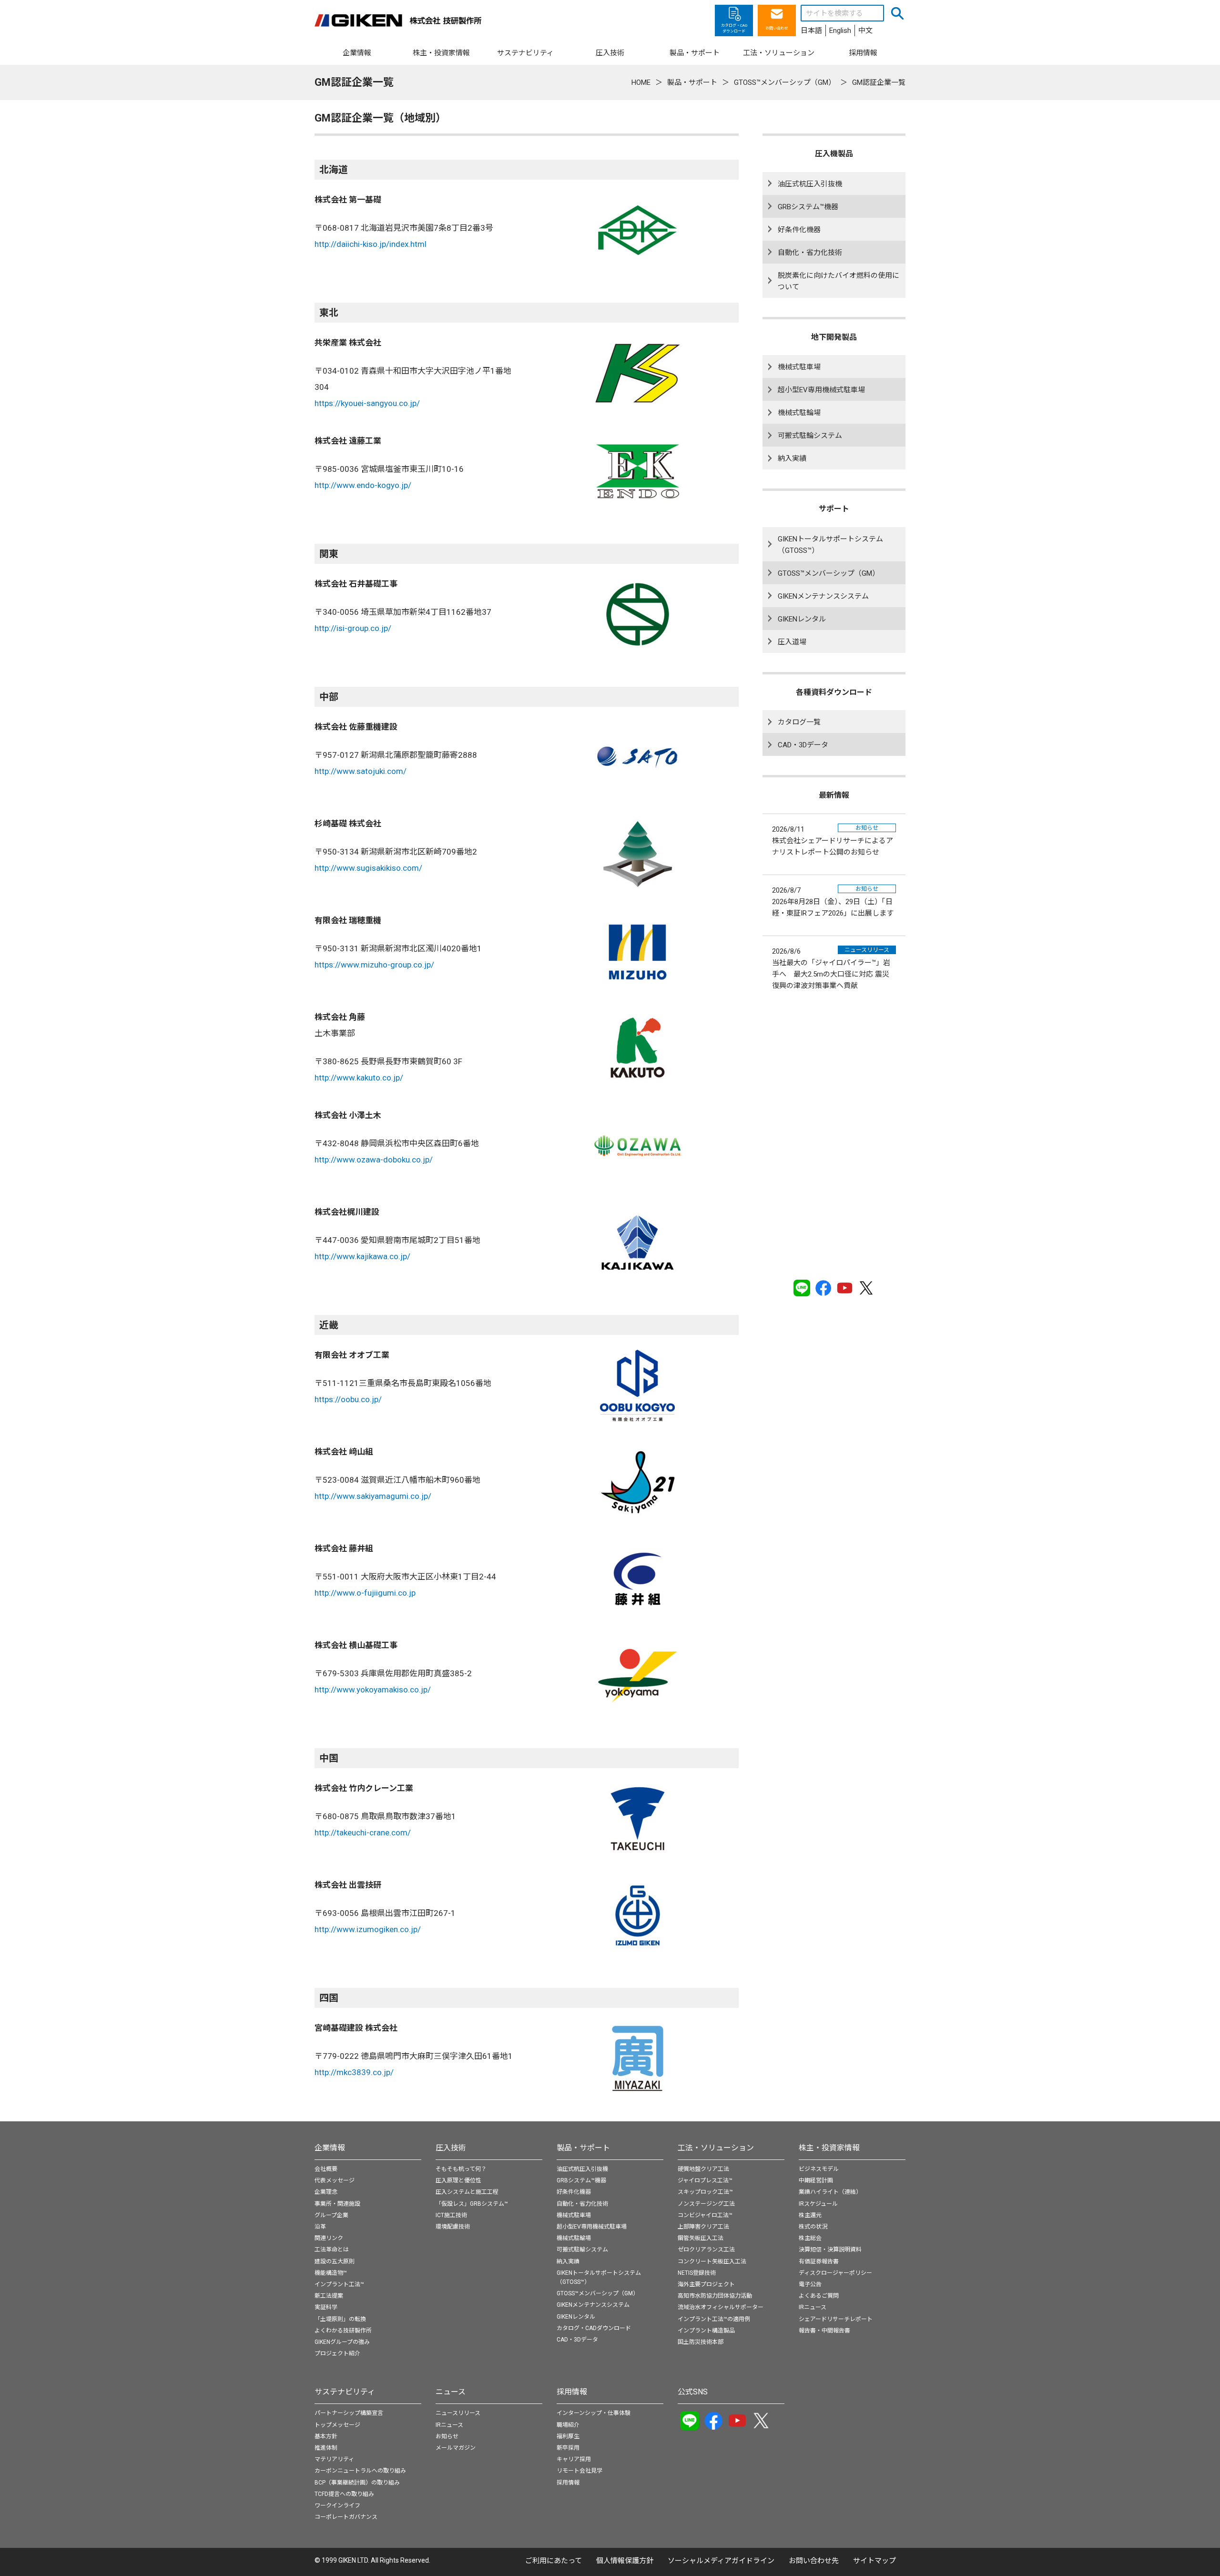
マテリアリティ (334, 2459)
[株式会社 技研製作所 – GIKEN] (398, 20)
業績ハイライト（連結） (830, 2192)
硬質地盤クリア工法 (703, 2169)
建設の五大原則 (335, 2261)
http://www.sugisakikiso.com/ (368, 868)
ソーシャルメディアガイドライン (721, 2561)
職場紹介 (568, 2425)
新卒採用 (568, 2448)
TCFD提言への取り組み (344, 2494)
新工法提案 (329, 2296)
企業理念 (326, 2192)
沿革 (320, 2227)
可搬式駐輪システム (810, 436)
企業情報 (330, 2148)
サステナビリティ (345, 2392)
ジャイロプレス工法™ (705, 2180)
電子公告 (810, 2284)
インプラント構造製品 (706, 2331)
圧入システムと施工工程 (467, 2192)
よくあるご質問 (819, 2296)
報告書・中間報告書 (824, 2331)
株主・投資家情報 (829, 2148)
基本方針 (326, 2436)
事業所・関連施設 (337, 2204)
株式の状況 (813, 2227)
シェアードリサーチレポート (836, 2319)
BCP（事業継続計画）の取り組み (357, 2483)
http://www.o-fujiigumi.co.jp (365, 1593)
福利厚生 (568, 2436)
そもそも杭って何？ (461, 2169)
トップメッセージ (337, 2425)
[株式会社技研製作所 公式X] (866, 1288)
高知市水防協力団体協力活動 (715, 2296)
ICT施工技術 (451, 2215)
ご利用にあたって (554, 2561)
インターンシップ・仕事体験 (594, 2413)
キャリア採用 (574, 2459)
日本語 (811, 31)
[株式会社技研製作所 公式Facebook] (823, 1288)
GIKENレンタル (802, 619)
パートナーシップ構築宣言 (349, 2413)
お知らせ (447, 2436)
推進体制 (326, 2448)
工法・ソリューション (716, 2148)
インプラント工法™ (339, 2284)
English (840, 31)
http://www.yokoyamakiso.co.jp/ (373, 1690)
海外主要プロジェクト (706, 2284)
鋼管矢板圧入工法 (701, 2238)
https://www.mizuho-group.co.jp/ (374, 965)
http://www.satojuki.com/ (361, 771)
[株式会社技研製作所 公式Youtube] (845, 1288)
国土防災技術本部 (701, 2342)
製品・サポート (583, 2148)
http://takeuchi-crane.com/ (363, 1833)
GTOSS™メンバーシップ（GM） (829, 573)
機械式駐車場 (799, 367)
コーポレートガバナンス (346, 2517)
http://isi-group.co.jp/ (353, 628)
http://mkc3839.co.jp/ (354, 2072)
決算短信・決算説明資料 (830, 2250)
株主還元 (810, 2215)
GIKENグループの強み (342, 2342)
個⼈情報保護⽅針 (625, 2561)
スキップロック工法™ (705, 2192)
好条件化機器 (799, 230)
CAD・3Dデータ (803, 745)
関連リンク (329, 2238)
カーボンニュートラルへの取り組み (360, 2471)
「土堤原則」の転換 (340, 2319)
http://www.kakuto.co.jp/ (359, 1078)
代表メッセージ (335, 2180)
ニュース (451, 2392)
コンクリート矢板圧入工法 (712, 2261)
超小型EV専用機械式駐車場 (821, 390)
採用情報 (572, 2392)
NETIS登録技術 (697, 2273)
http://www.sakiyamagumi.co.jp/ (373, 1496)
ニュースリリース (458, 2413)
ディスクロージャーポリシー (835, 2273)
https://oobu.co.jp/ (348, 1399)
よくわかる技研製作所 (343, 2331)
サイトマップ (874, 2561)
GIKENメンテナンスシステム (823, 596)
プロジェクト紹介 (337, 2353)
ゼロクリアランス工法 (706, 2250)
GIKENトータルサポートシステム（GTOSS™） (830, 545)
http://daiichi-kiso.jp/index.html (371, 244)
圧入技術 (451, 2148)
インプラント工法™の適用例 (714, 2319)
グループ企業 (331, 2215)
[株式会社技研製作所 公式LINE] (802, 1288)
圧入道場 (792, 642)
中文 (865, 31)
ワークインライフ (337, 2505)
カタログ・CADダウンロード (594, 2328)
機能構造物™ (331, 2273)
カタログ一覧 (799, 722)
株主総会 (810, 2238)
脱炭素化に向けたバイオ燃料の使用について (839, 281)
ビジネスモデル (819, 2169)
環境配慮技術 (453, 2227)
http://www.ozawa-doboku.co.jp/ (374, 1160)
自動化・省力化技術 (810, 253)
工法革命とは (332, 2250)
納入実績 (792, 458)
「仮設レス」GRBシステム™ (472, 2204)
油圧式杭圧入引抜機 (810, 184)
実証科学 (326, 2307)
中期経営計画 (816, 2180)
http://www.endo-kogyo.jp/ (363, 485)
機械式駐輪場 (799, 413)
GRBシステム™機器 (808, 207)
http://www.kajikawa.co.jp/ (362, 1256)
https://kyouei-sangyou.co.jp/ (367, 403)
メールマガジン (456, 2448)
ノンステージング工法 (706, 2204)
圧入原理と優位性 (458, 2180)
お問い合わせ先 (814, 2561)
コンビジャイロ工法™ (705, 2215)
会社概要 (326, 2169)
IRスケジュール (818, 2204)
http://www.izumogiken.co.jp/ (368, 1929)
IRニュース (813, 2307)
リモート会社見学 (579, 2471)
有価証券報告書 (819, 2261)
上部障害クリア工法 (703, 2227)
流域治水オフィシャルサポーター (721, 2307)
